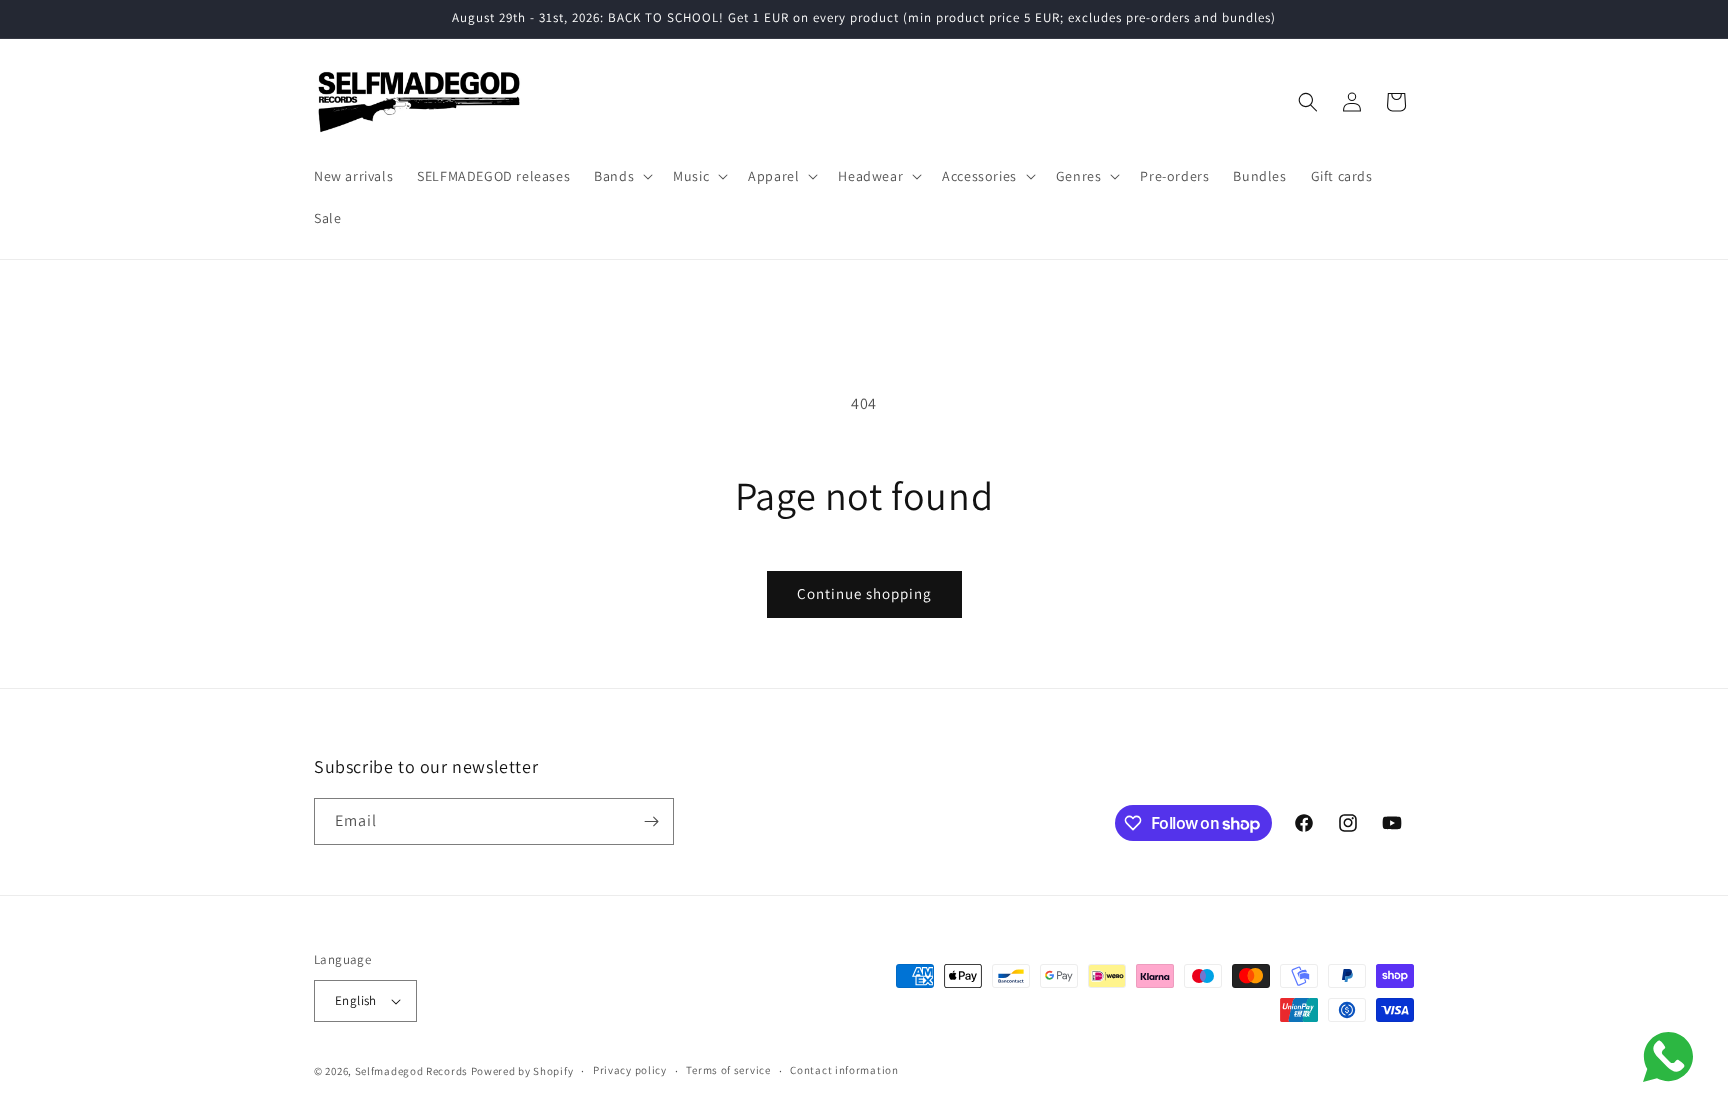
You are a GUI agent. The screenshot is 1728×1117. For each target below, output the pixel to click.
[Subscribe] (651, 821)
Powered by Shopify (522, 1071)
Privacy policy (630, 1070)
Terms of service (728, 1070)
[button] (621, 176)
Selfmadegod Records (411, 1071)
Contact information (844, 1070)
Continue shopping (864, 593)
